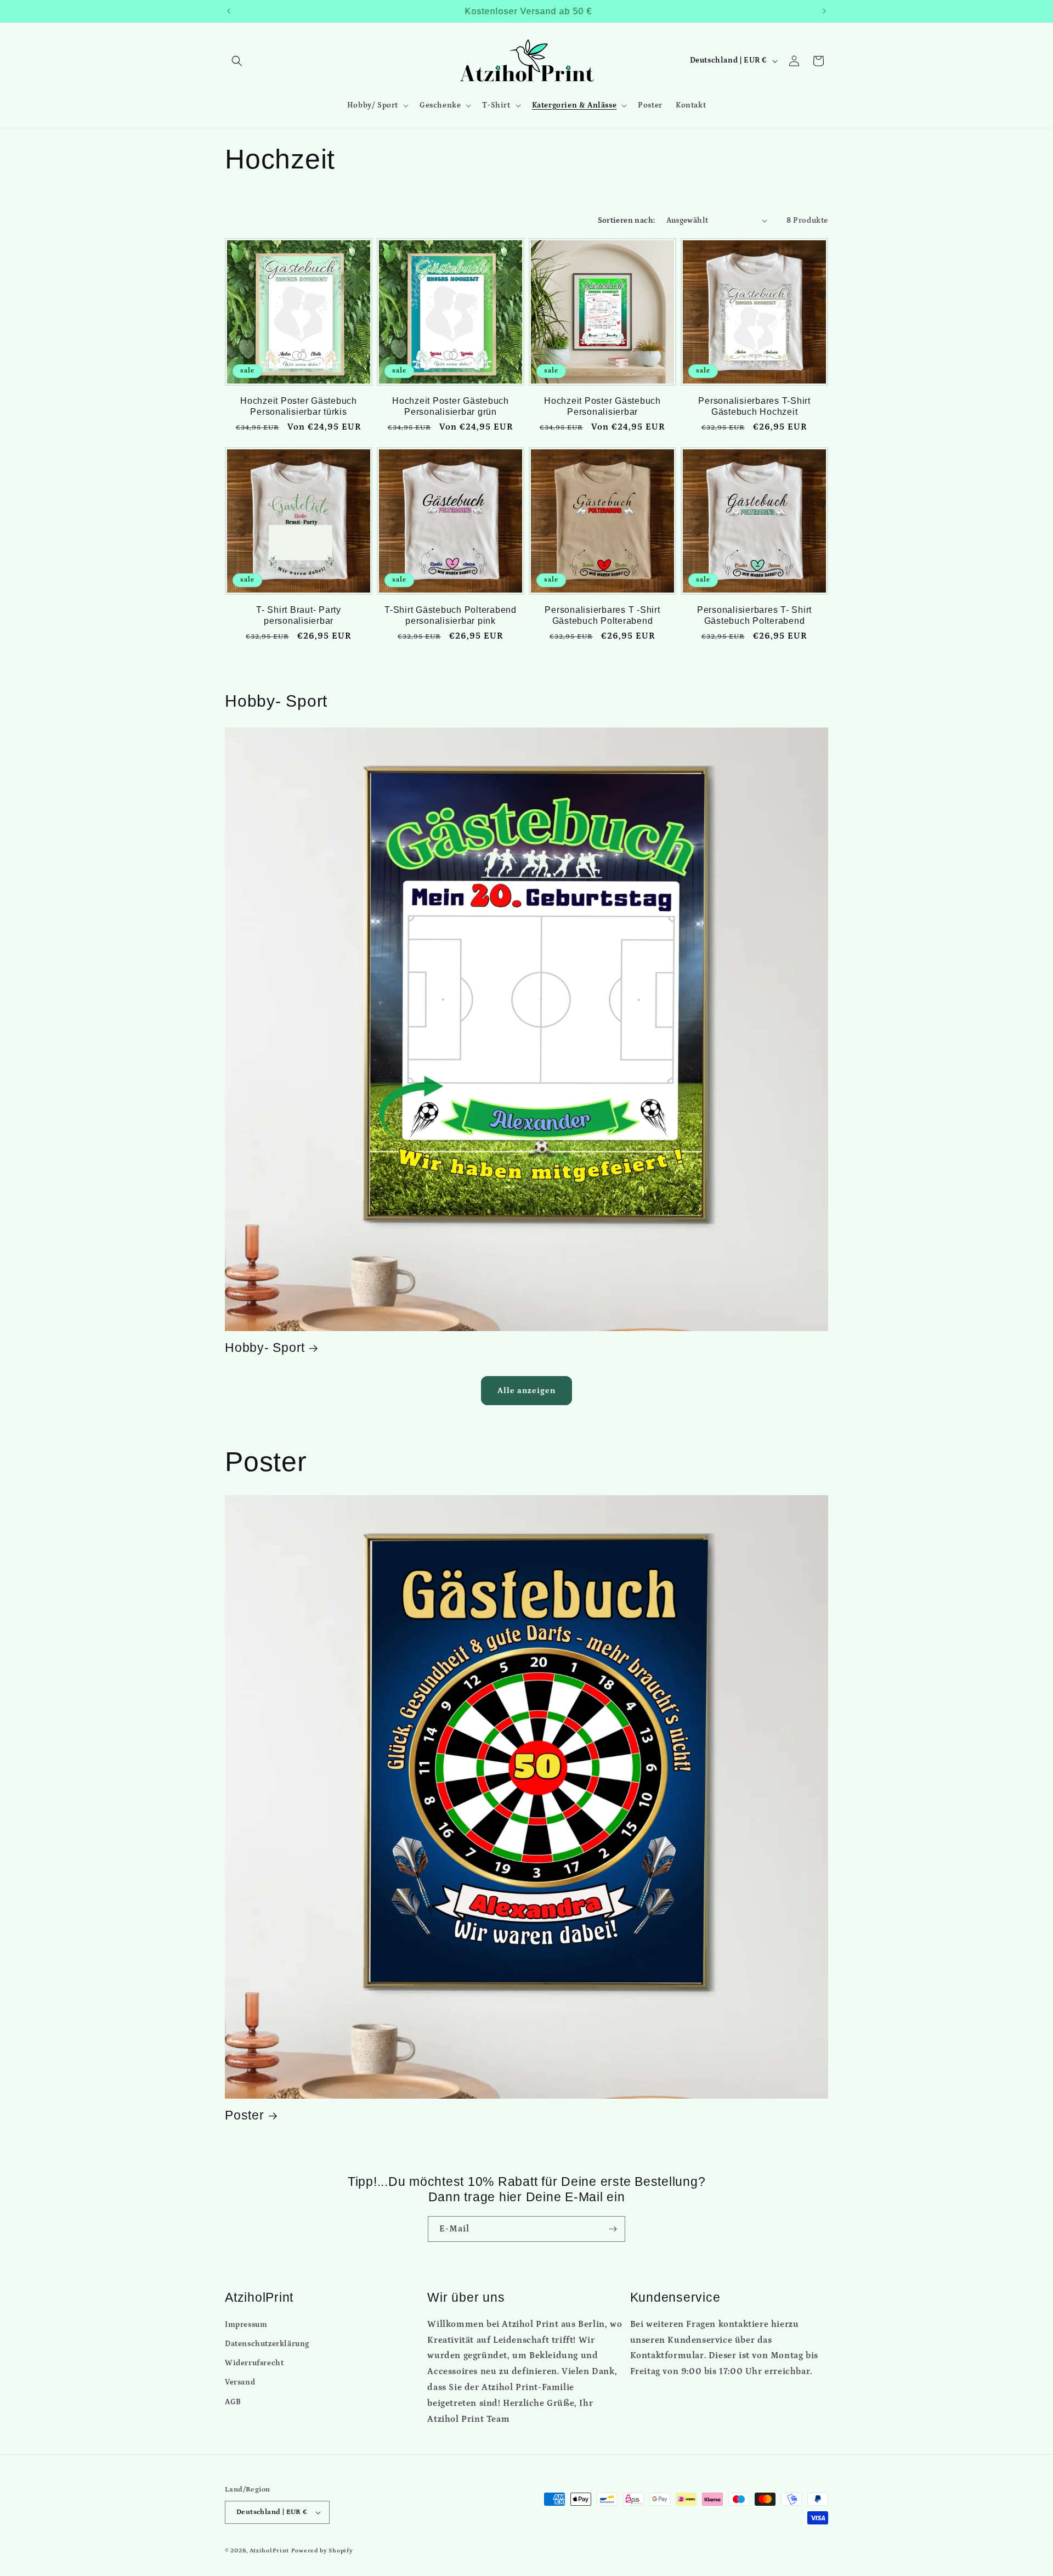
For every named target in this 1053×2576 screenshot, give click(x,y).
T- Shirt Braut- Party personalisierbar (299, 615)
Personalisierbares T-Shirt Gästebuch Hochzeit (754, 406)
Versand (240, 2382)
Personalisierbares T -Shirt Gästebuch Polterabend (602, 615)
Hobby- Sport (265, 1348)
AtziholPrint (269, 2551)
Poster (245, 2115)
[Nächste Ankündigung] (824, 11)
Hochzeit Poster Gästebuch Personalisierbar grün (451, 406)
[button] (237, 61)
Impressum (246, 2325)
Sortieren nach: (627, 221)
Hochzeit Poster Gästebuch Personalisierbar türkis (299, 406)
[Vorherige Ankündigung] (229, 11)
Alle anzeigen (526, 1391)
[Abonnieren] (613, 2229)
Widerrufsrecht (254, 2363)
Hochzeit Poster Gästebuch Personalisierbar (602, 406)
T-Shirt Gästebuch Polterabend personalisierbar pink (451, 615)
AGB (233, 2402)
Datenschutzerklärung (267, 2344)
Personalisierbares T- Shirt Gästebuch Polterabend (754, 615)
